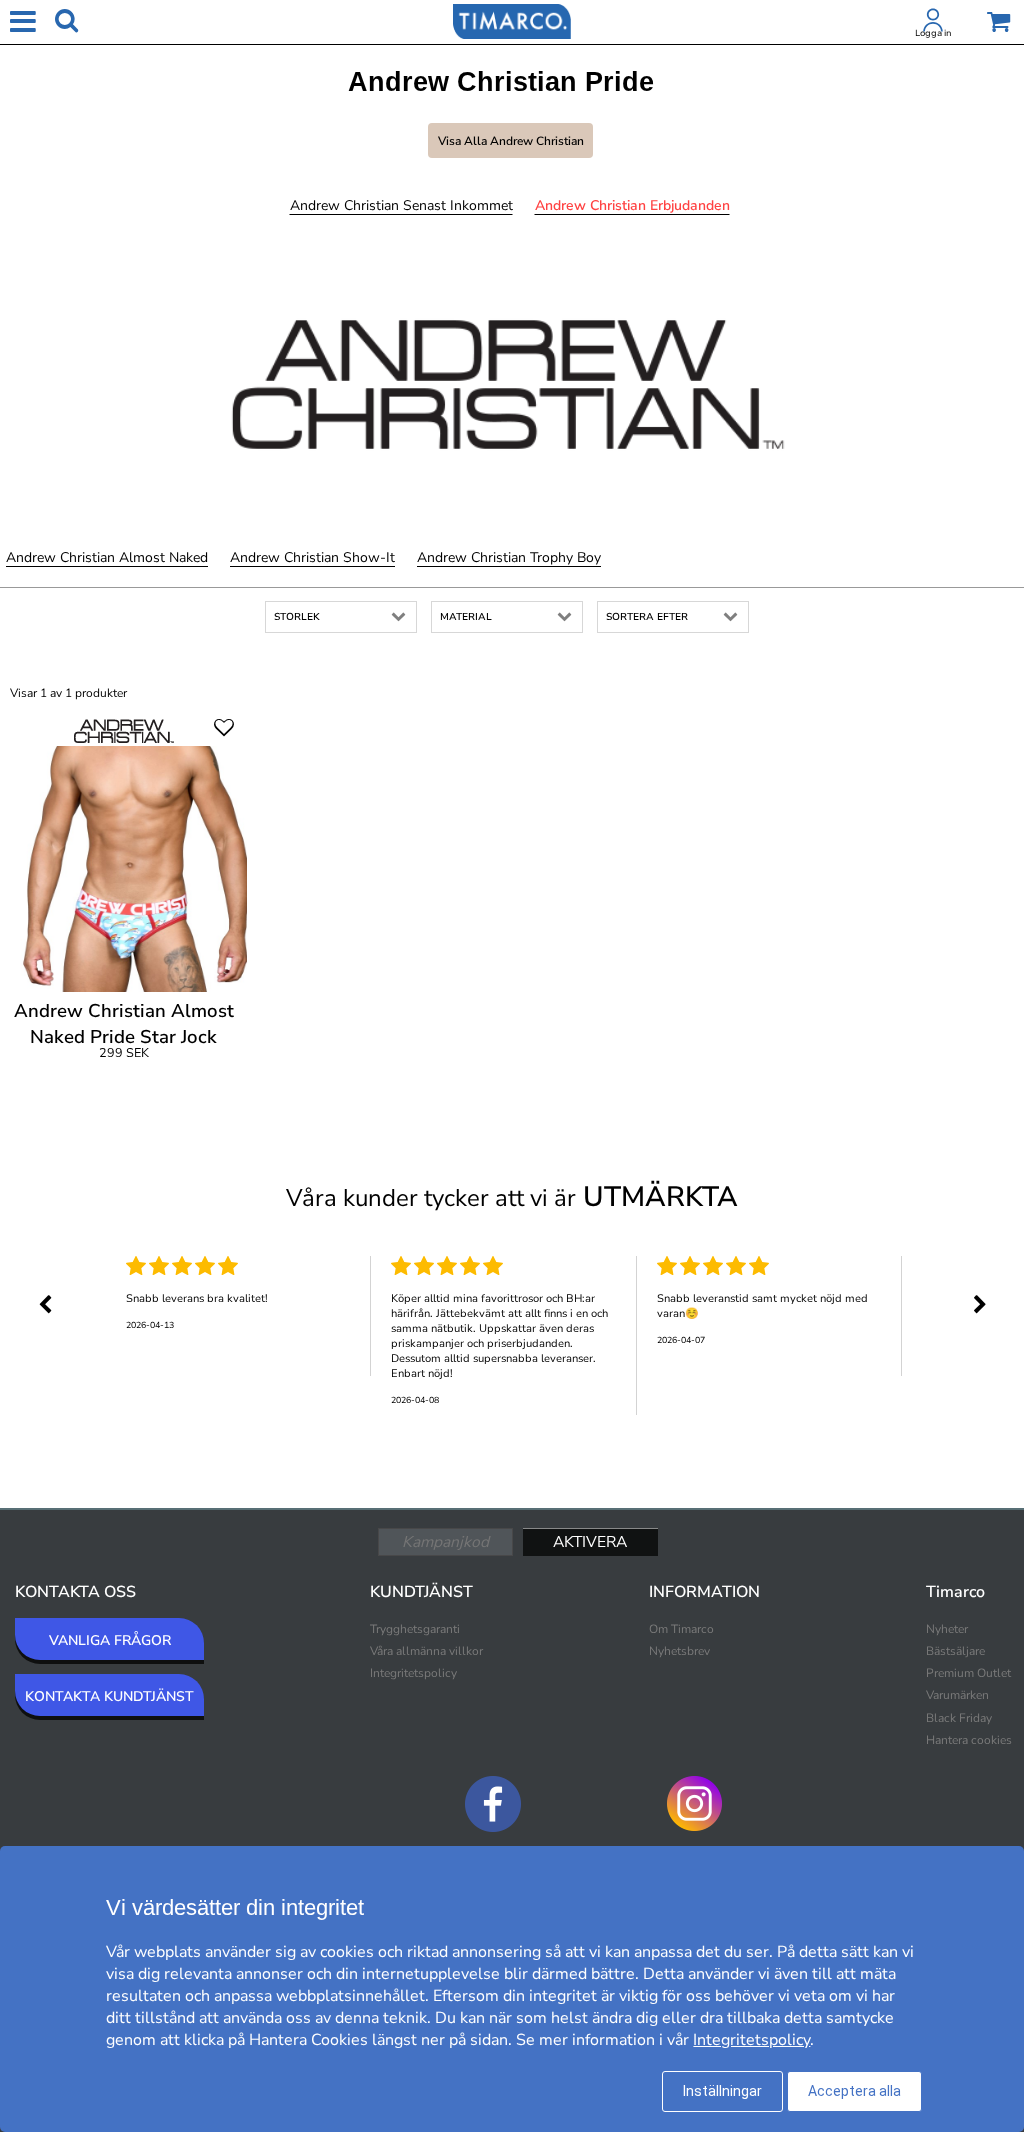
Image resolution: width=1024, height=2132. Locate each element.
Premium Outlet (968, 1673)
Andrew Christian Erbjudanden (632, 205)
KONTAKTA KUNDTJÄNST (109, 1696)
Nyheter (947, 1629)
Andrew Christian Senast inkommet (401, 205)
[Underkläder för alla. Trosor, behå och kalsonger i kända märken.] (512, 20)
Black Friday (959, 1718)
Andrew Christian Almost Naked (107, 557)
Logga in (933, 33)
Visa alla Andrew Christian (511, 141)
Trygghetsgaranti (415, 1629)
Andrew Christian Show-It (312, 557)
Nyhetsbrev (679, 1651)
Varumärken (957, 1695)
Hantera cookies (969, 1740)
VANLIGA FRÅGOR (110, 1640)
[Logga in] (933, 24)
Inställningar (722, 2091)
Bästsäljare (955, 1651)
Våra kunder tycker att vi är (512, 1197)
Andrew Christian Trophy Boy (509, 557)
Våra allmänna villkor (426, 1651)
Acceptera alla (854, 2091)
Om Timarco (681, 1629)
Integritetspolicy (413, 1673)
